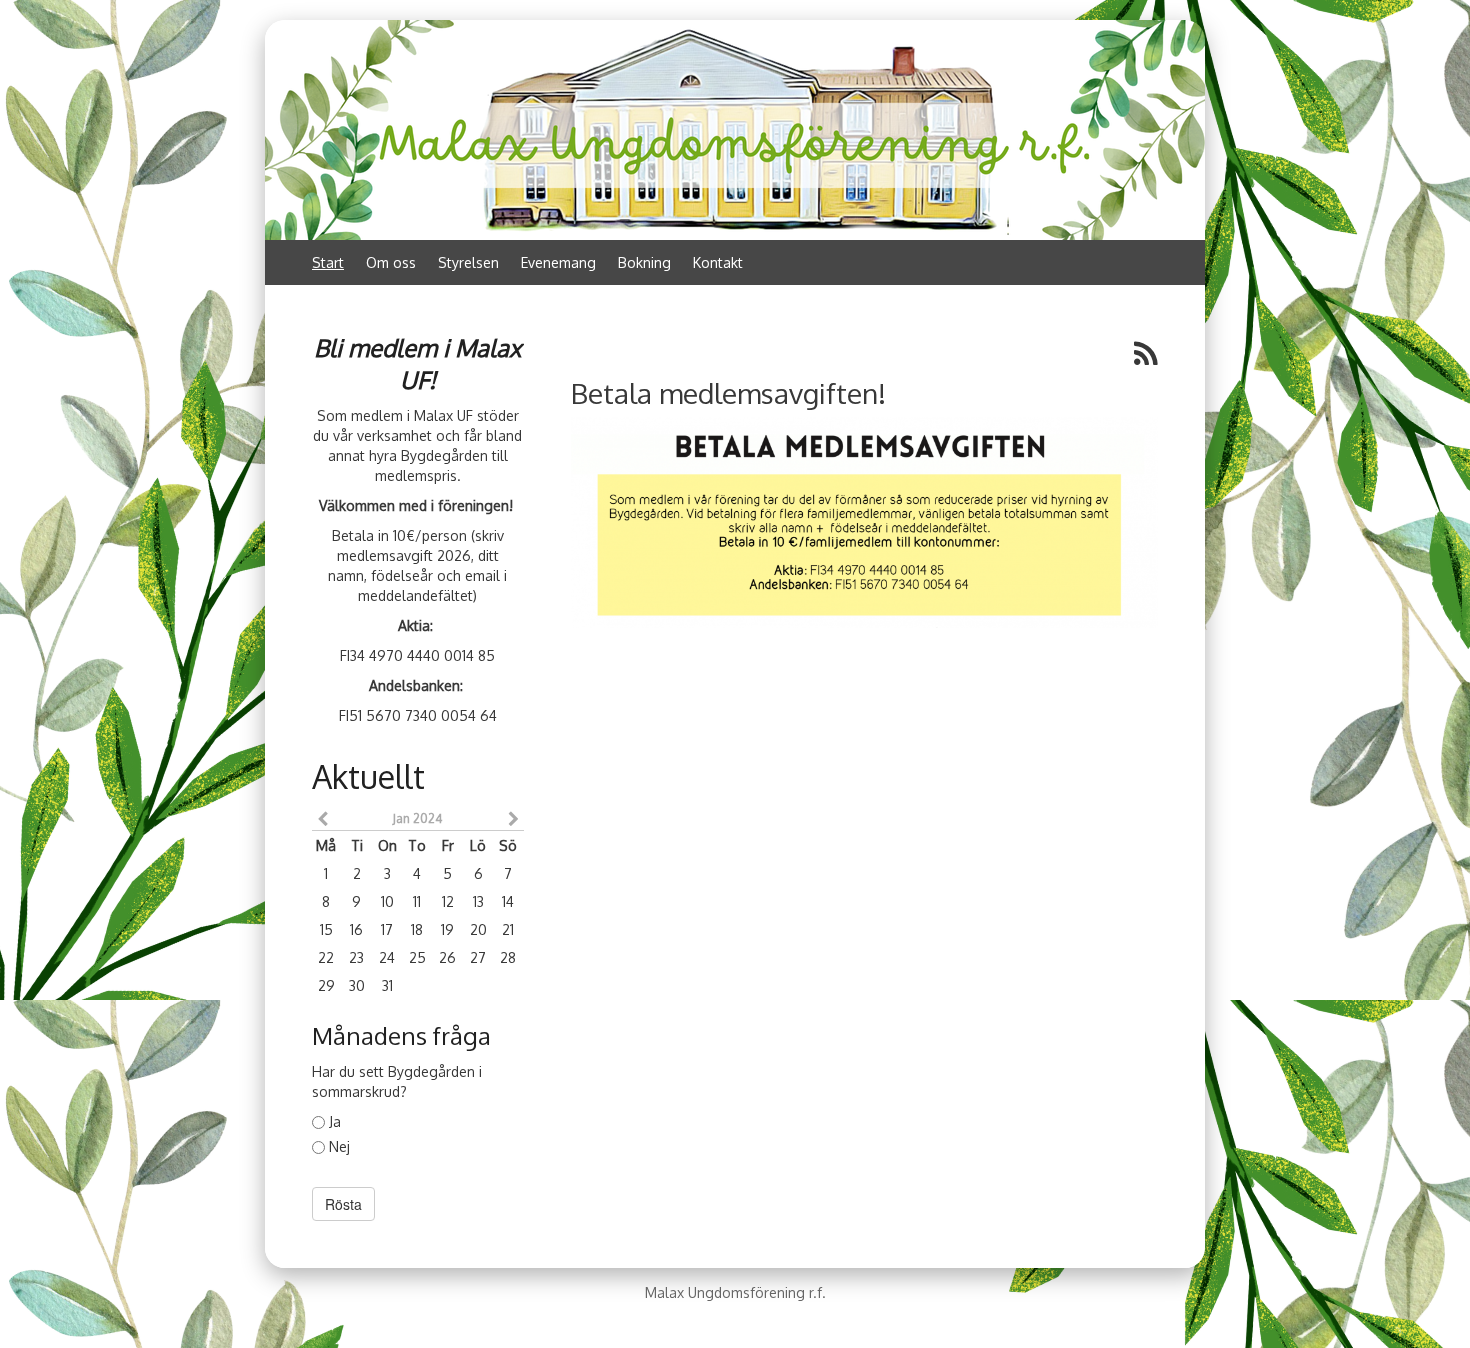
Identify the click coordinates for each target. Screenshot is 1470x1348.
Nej (339, 1146)
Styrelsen (468, 262)
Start (328, 262)
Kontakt (718, 262)
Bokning (644, 262)
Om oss (391, 262)
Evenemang (558, 262)
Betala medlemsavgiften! (728, 393)
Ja (335, 1121)
